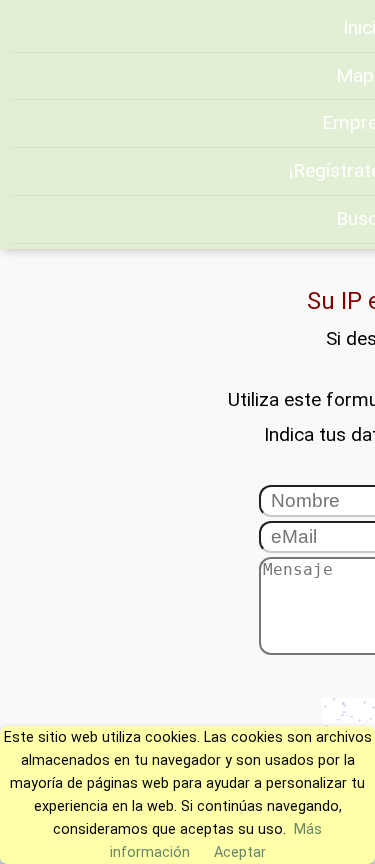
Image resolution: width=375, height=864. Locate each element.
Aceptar (240, 852)
